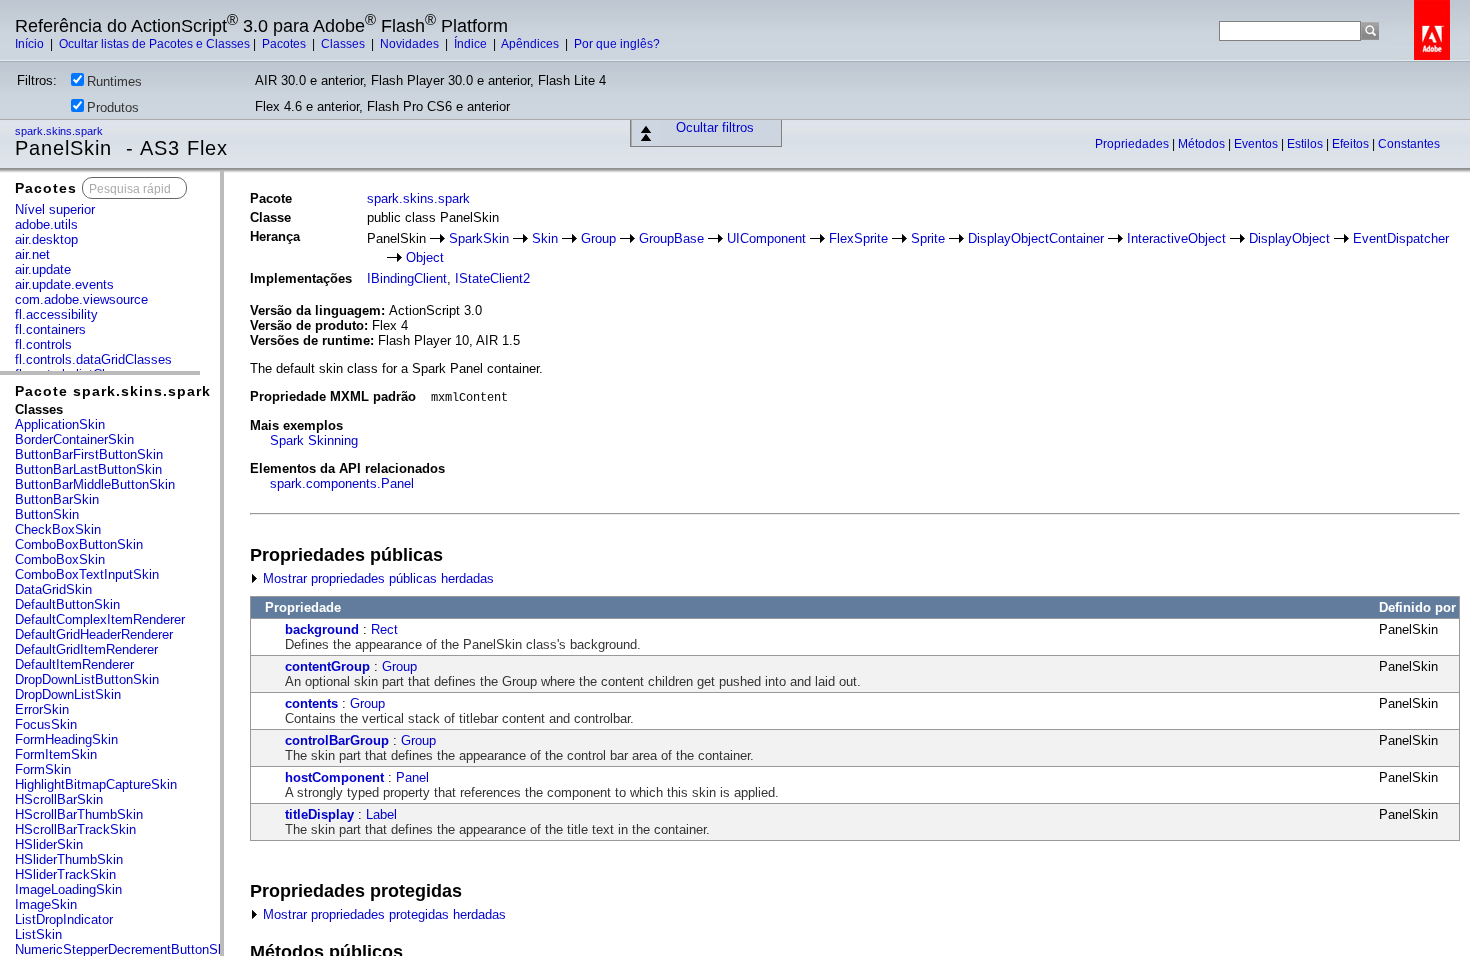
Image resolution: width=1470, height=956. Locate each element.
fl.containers (50, 329)
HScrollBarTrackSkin (75, 829)
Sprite (928, 238)
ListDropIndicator (64, 919)
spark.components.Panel (342, 483)
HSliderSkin (49, 844)
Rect (384, 629)
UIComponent (766, 238)
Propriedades (1133, 144)
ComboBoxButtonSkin (79, 544)
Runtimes (114, 81)
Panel (412, 777)
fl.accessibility (56, 314)
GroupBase (671, 238)
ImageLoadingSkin (68, 889)
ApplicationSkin (60, 424)
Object (425, 257)
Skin (545, 238)
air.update (43, 269)
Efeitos (1352, 144)
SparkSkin (479, 238)
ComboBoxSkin (60, 559)
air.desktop (46, 239)
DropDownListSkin (68, 694)
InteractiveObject (1176, 238)
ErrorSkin (42, 709)
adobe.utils (46, 224)
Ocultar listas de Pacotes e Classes (154, 44)
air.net (32, 254)
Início (31, 44)
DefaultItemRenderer (74, 664)
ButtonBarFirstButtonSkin (89, 454)
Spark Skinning (314, 440)
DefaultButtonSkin (67, 604)
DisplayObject (1289, 238)
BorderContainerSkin (74, 439)
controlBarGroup (337, 740)
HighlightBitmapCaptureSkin (96, 784)
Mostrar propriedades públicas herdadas (376, 578)
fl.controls (43, 344)
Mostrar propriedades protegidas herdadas (382, 914)
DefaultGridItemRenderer (86, 649)
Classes (344, 44)
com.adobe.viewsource (81, 299)
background (322, 629)
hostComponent (334, 777)
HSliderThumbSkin (69, 859)
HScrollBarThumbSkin (79, 814)
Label (381, 814)
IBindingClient (407, 278)
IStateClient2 (492, 278)
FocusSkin (46, 724)
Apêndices (531, 44)
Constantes (1409, 144)
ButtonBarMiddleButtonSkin (95, 484)
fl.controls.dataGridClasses (93, 359)
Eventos (1257, 144)
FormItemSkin (56, 754)
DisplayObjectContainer (1036, 238)
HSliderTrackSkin (65, 874)
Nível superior (55, 209)
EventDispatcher (1401, 238)
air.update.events (64, 284)
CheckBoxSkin (58, 529)
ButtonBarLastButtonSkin (88, 469)
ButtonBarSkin (57, 499)
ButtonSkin (47, 514)
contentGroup (327, 666)
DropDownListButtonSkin (87, 679)
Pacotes (285, 44)
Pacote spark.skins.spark (113, 391)
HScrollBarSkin (59, 799)
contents (311, 703)
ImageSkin (46, 904)
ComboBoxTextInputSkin (87, 574)
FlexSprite (858, 238)
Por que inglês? (617, 44)
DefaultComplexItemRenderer (100, 619)
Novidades (411, 44)
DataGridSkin (53, 589)
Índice (472, 44)
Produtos (113, 107)
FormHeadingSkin (66, 739)
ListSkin (38, 934)
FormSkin (43, 769)
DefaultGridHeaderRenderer (94, 634)
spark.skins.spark (60, 131)
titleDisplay (319, 814)
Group (598, 238)
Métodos (1203, 144)
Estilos (1306, 144)
